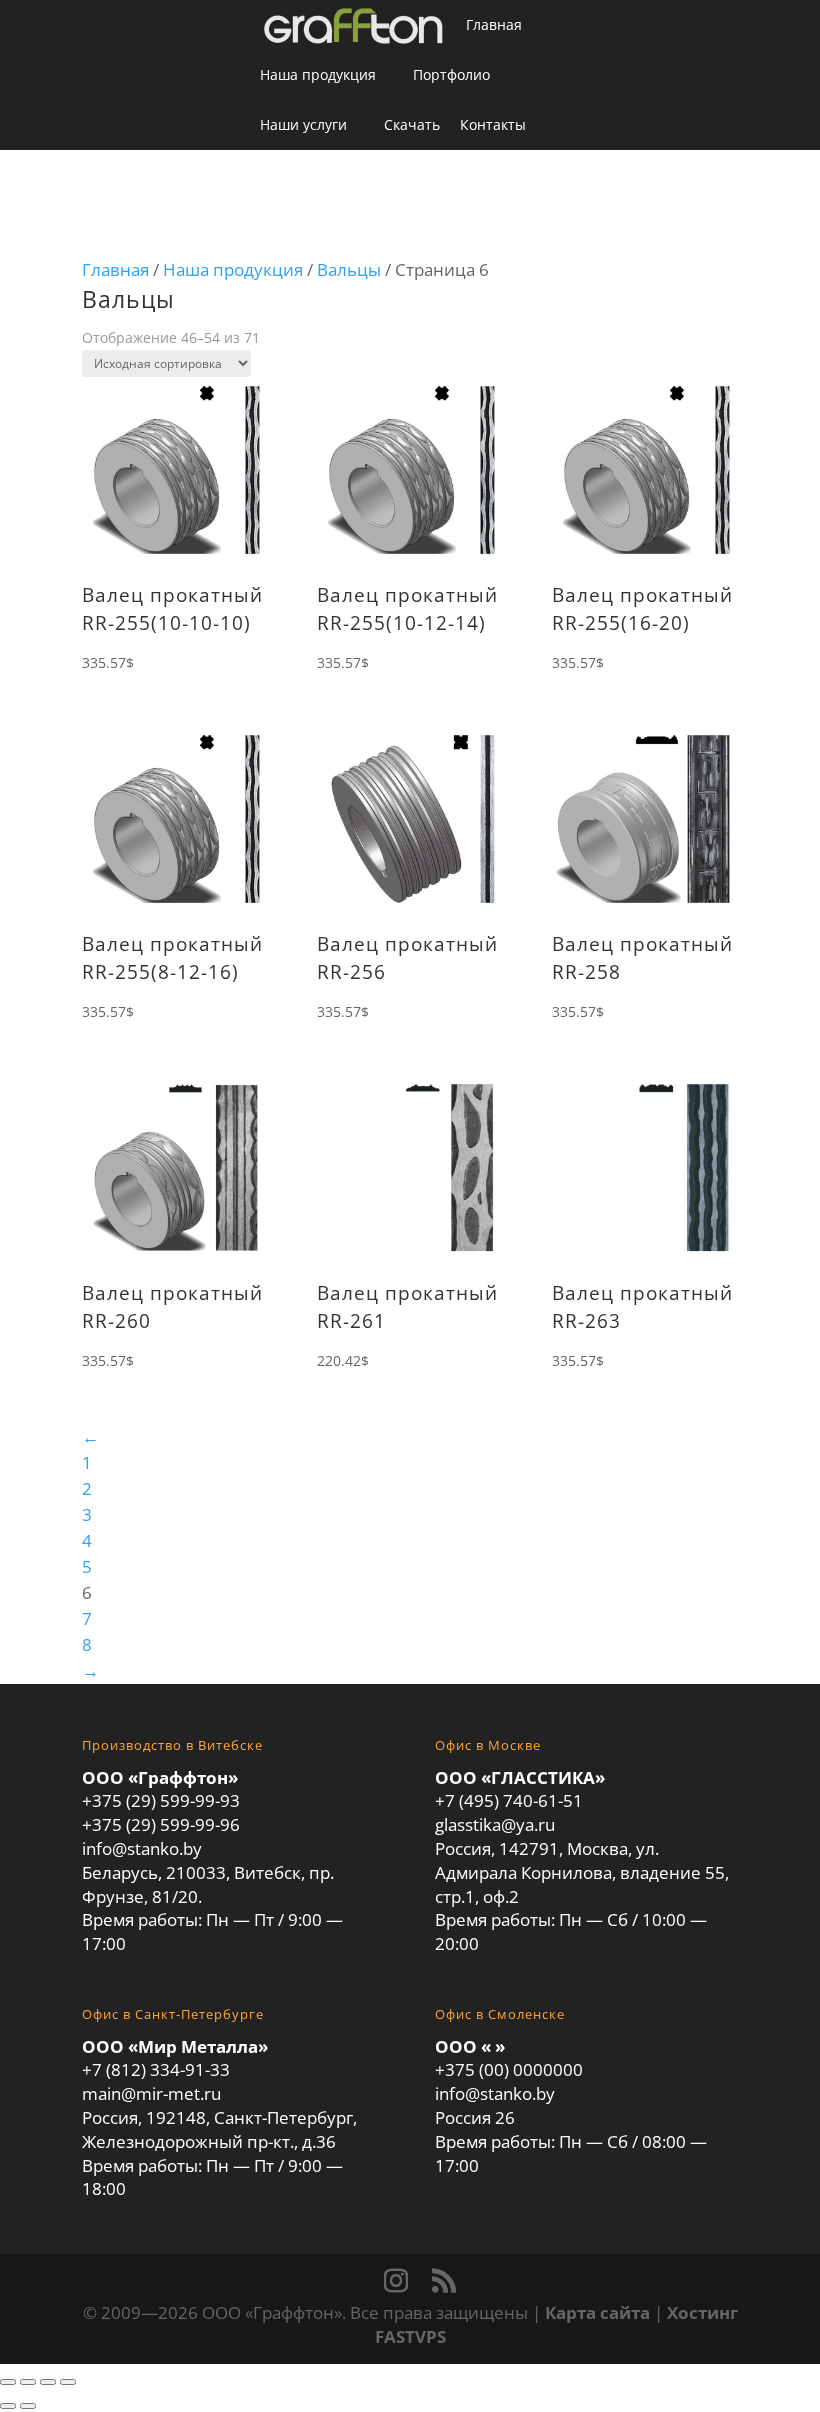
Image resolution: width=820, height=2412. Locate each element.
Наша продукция (318, 74)
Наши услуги (303, 124)
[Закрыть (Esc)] (68, 2382)
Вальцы (349, 269)
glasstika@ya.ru (495, 1824)
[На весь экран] (28, 2382)
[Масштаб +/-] (8, 2382)
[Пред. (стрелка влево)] (8, 2406)
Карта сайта (597, 2312)
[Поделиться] (48, 2382)
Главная (494, 24)
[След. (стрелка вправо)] (28, 2406)
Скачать (412, 124)
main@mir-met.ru (151, 2093)
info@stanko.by (142, 1848)
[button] (555, 176)
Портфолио (451, 74)
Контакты (493, 124)
